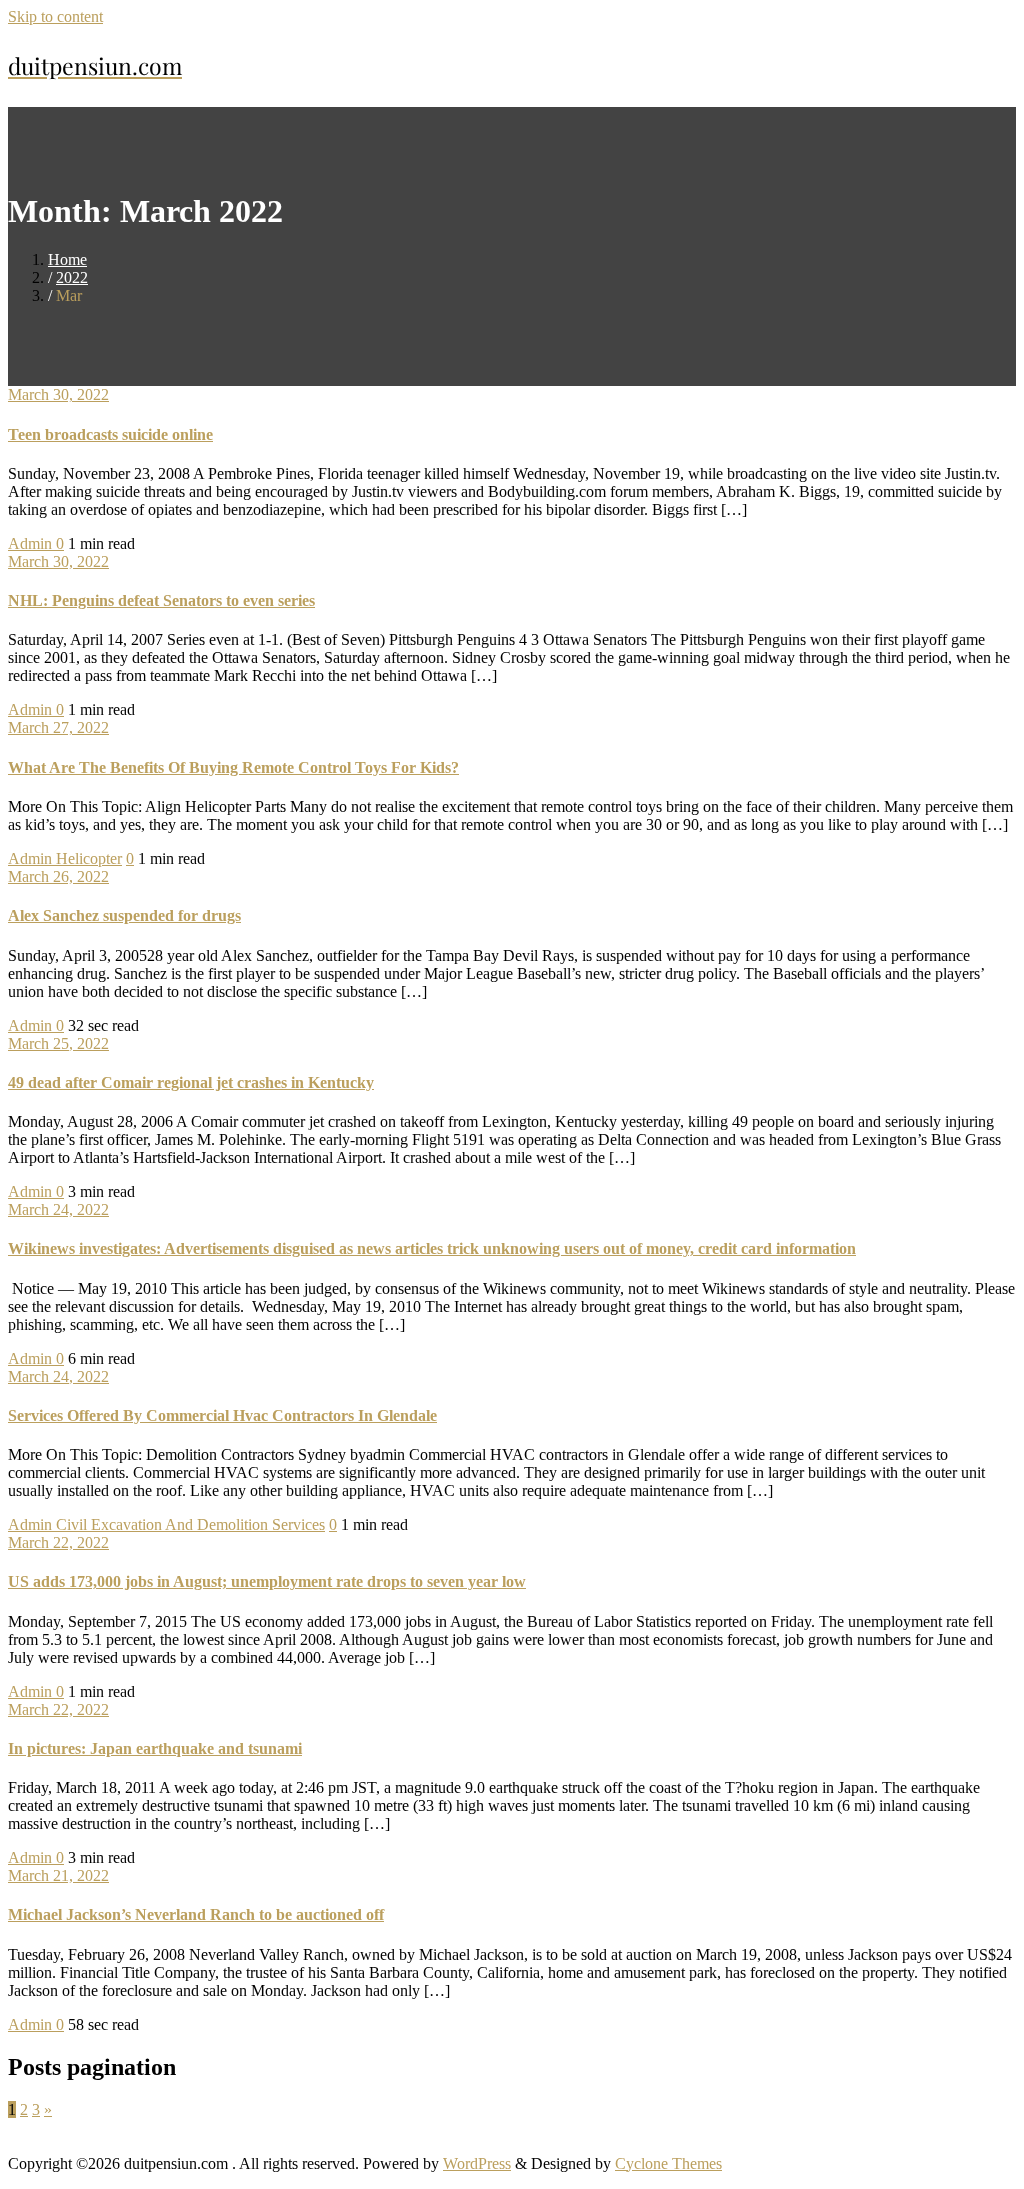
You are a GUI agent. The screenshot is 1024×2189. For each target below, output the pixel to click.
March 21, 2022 (58, 1875)
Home (67, 259)
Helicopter (89, 858)
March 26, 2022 (58, 876)
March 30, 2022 (58, 394)
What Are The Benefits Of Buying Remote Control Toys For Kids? (233, 767)
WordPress (477, 2163)
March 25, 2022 (58, 1043)
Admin (32, 543)
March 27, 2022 (58, 727)
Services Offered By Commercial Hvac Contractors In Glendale (222, 1415)
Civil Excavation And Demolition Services (190, 1524)
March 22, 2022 (58, 1542)
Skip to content (55, 16)
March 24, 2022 (58, 1209)
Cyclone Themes (668, 2163)
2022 (72, 277)
